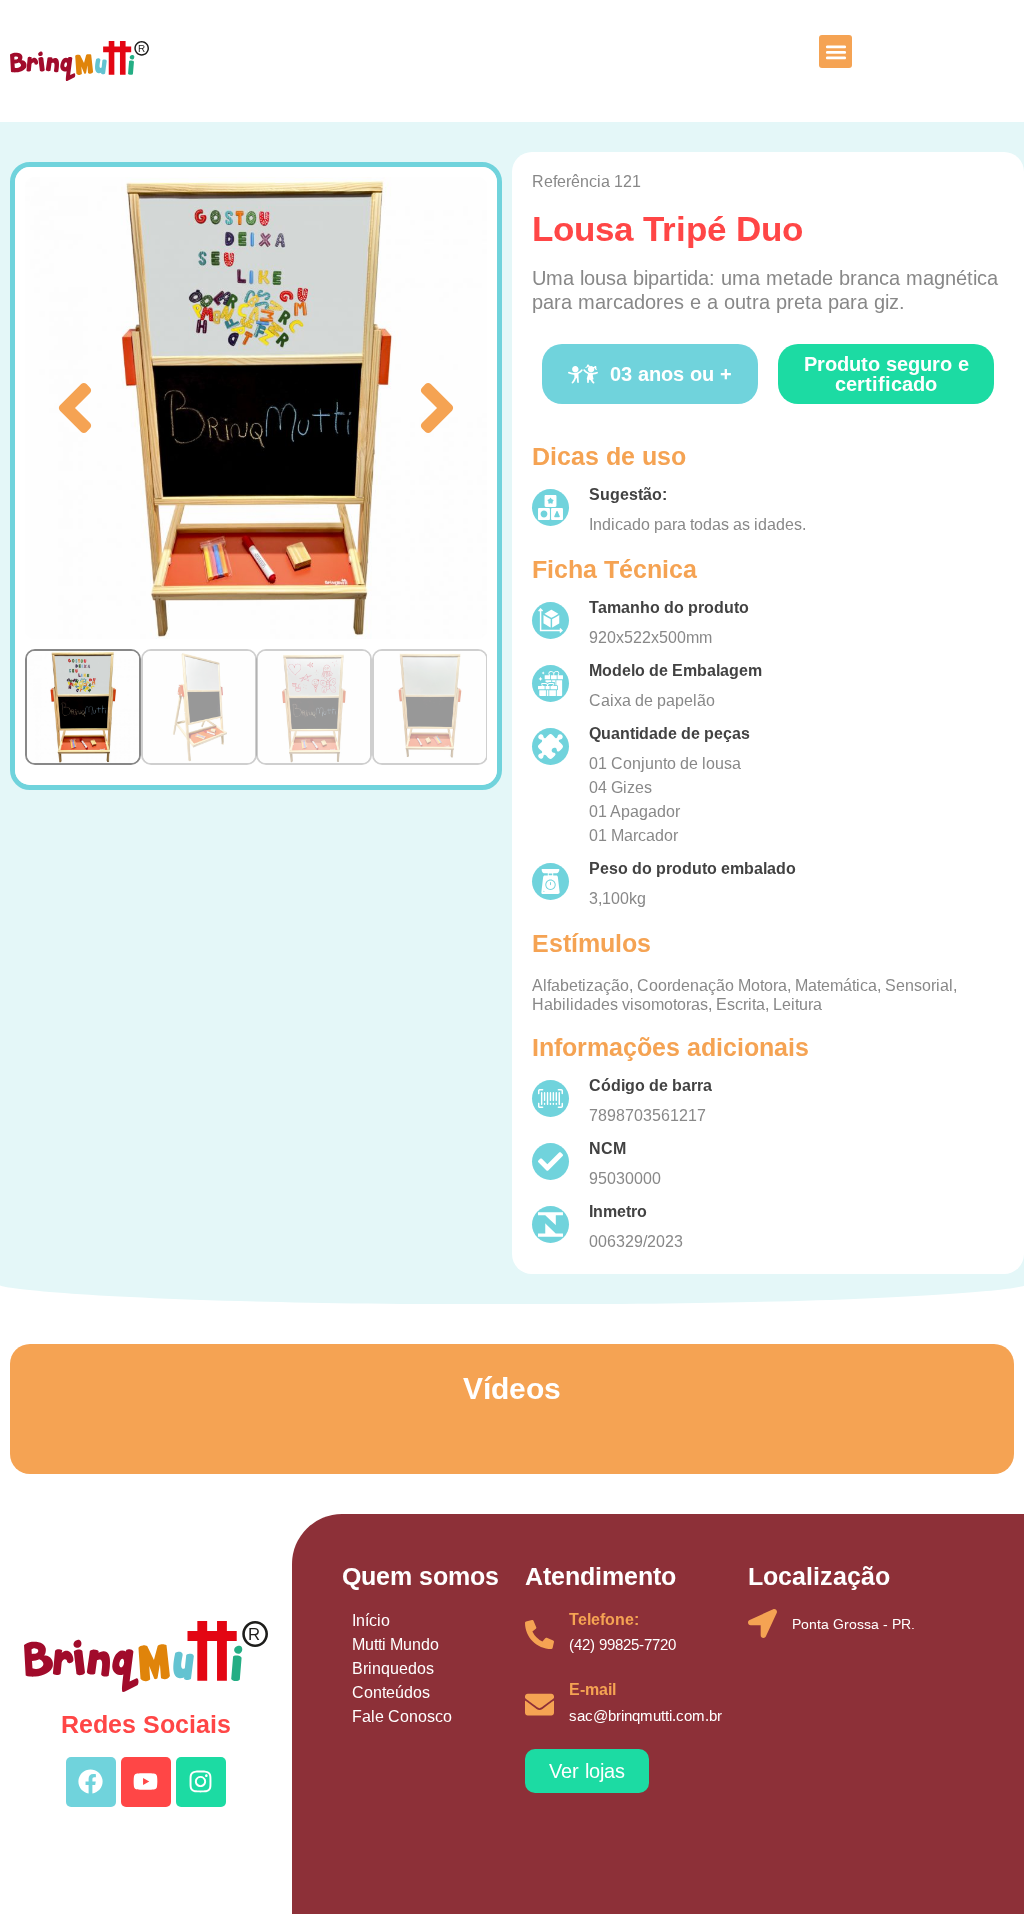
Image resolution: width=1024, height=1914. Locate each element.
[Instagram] (201, 1782)
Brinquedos (393, 1668)
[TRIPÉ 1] (256, 408)
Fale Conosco (402, 1716)
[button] (835, 51)
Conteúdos (391, 1692)
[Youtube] (146, 1782)
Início (371, 1620)
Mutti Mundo (395, 1644)
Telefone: (604, 1619)
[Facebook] (91, 1782)
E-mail (592, 1689)
